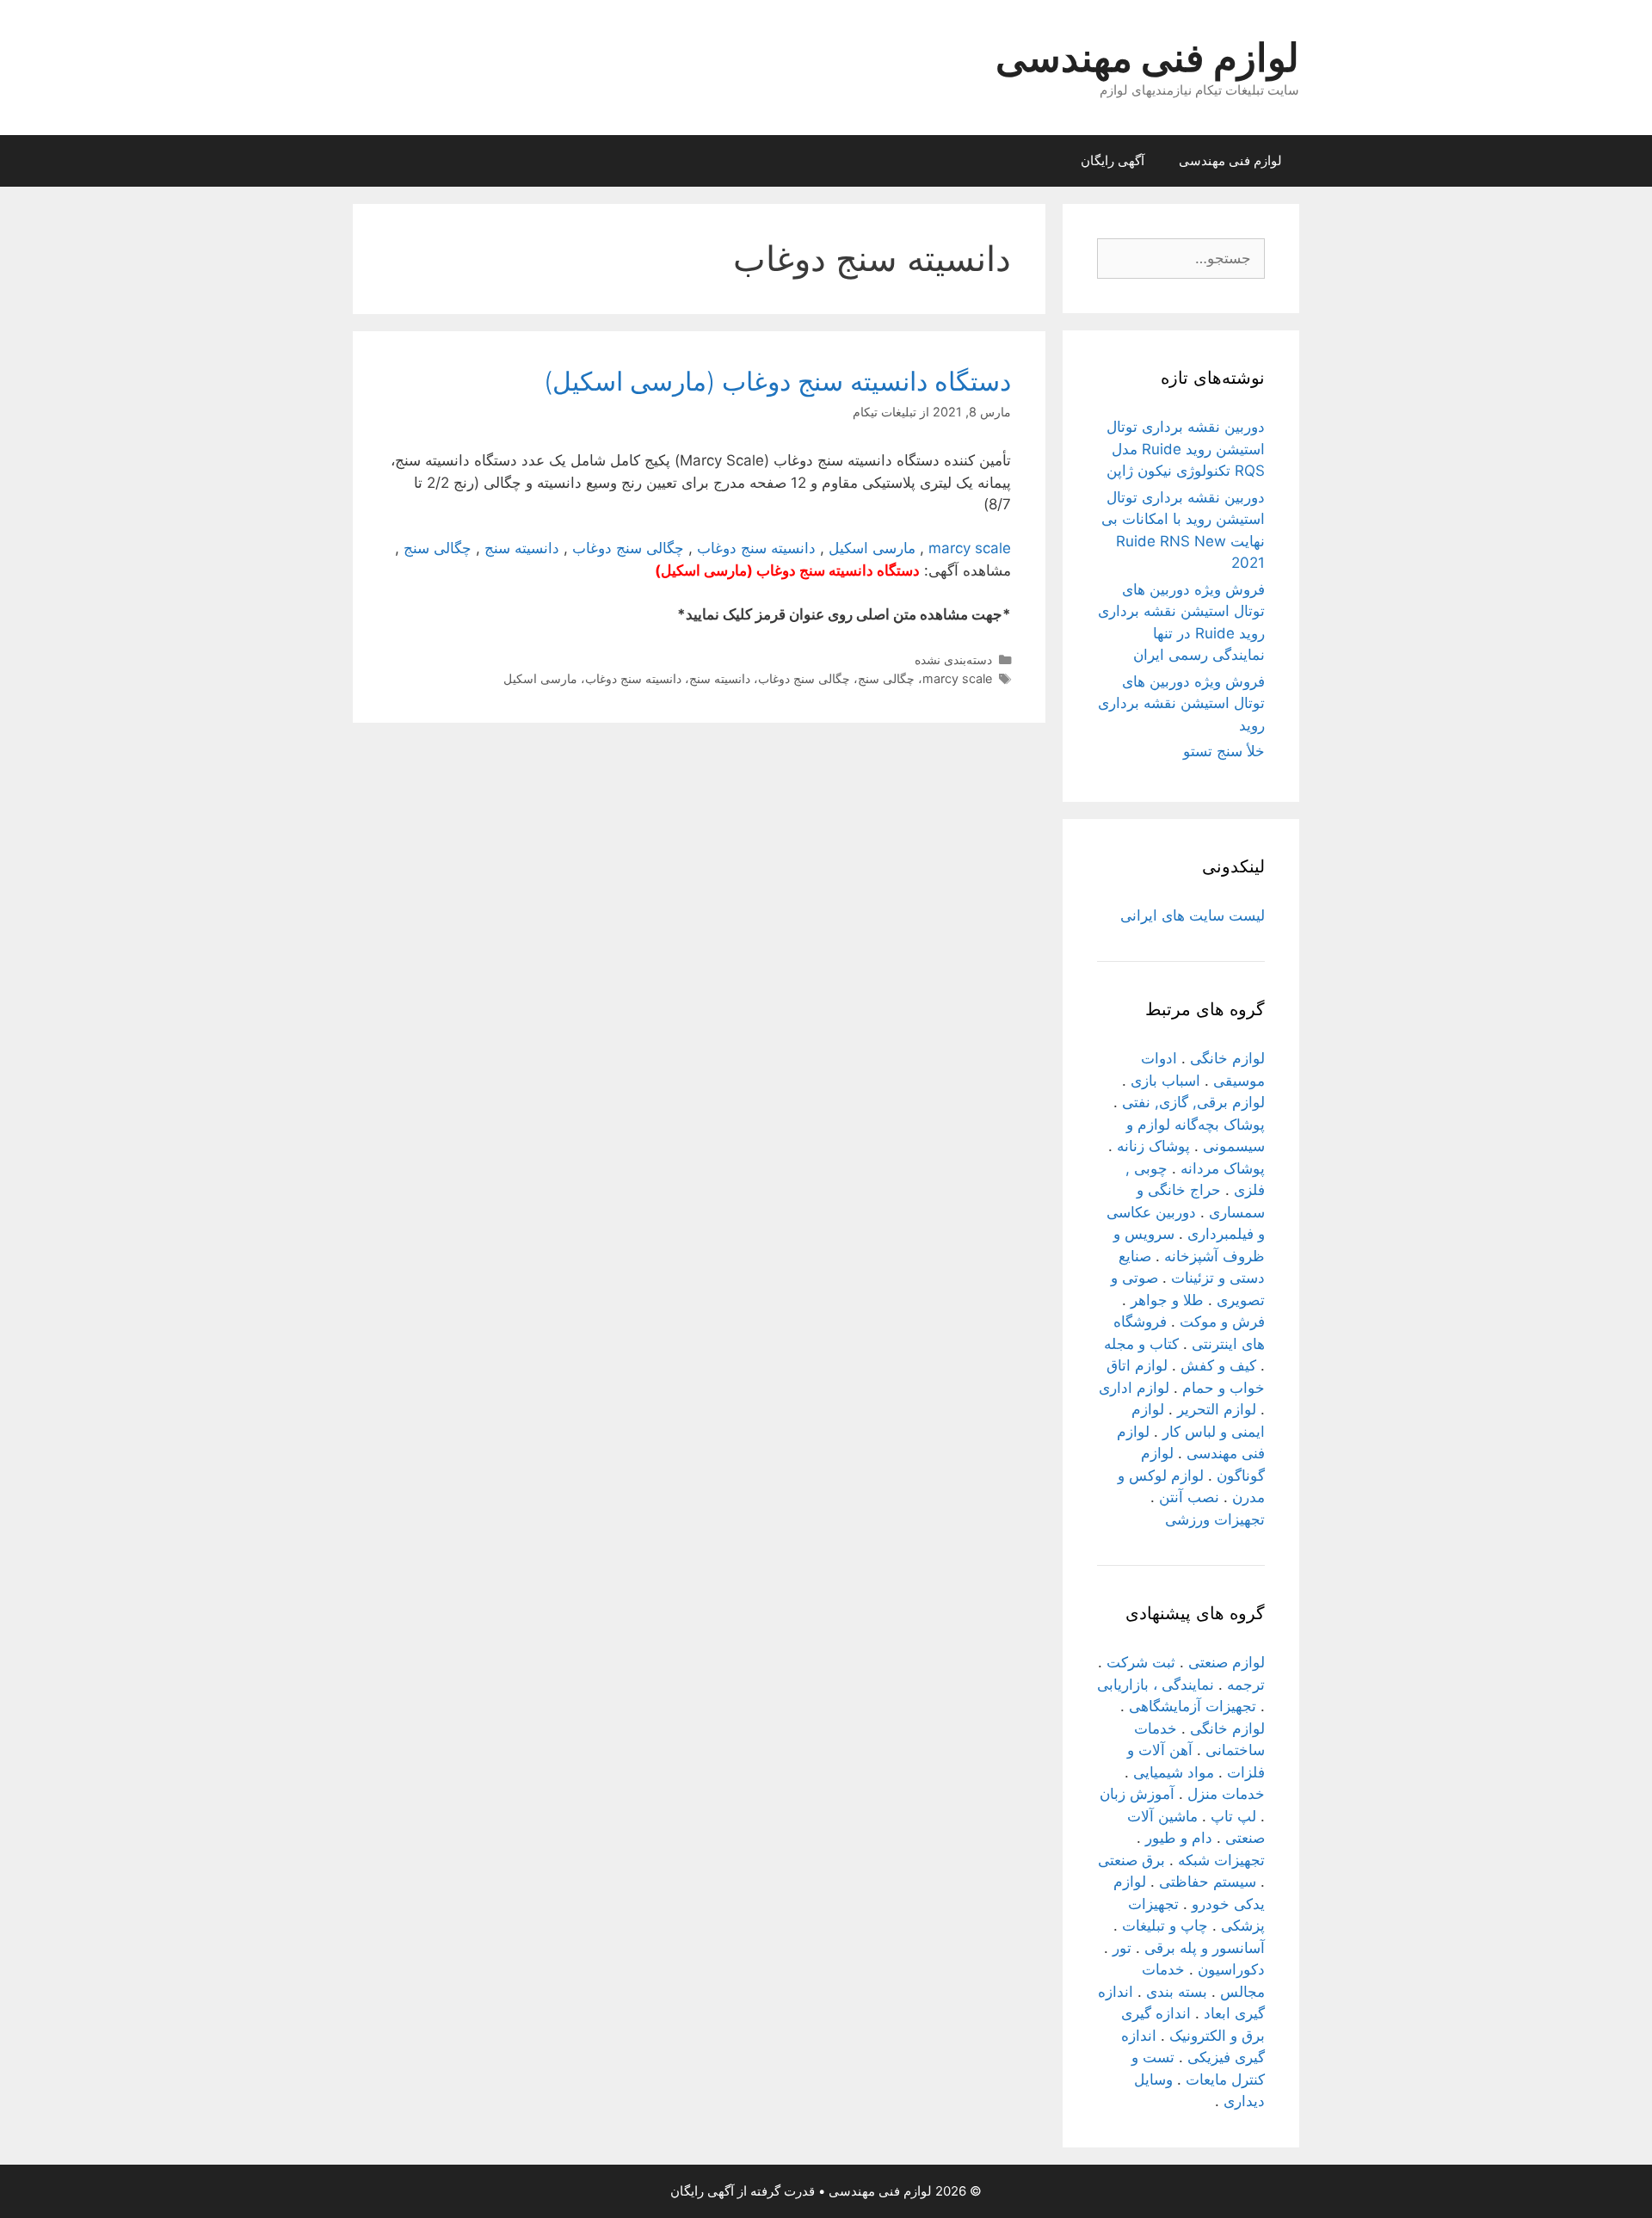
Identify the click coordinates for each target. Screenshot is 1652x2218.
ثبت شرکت (1141, 1662)
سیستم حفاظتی (1208, 1882)
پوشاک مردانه (1223, 1168)
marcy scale (970, 548)
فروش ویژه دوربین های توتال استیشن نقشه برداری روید (1181, 703)
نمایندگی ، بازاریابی (1156, 1685)
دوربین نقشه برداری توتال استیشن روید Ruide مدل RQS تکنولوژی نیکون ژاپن (1186, 449)
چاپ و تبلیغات (1165, 1925)
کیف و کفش (1218, 1365)
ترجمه (1246, 1685)
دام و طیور (1179, 1838)
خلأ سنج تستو (1224, 751)
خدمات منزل (1226, 1794)
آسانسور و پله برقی (1205, 1948)
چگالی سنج (438, 548)
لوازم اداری (1134, 1388)
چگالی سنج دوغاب (628, 548)
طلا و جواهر (1167, 1300)
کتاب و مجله (1141, 1344)
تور (1122, 1948)
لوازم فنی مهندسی (1147, 57)
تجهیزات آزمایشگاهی (1193, 1706)
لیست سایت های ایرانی (1193, 915)
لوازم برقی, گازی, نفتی (1193, 1102)
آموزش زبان (1137, 1794)
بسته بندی (1177, 1992)
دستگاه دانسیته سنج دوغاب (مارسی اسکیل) (777, 381)
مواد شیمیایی (1174, 1772)
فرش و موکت (1222, 1322)
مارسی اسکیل (872, 548)
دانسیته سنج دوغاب (756, 548)
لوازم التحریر (1217, 1409)
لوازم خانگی (1227, 1058)
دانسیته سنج (522, 548)
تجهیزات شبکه (1221, 1860)
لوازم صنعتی (1227, 1662)
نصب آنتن (1189, 1497)
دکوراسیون (1231, 1969)
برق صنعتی (1131, 1860)
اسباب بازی (1165, 1081)
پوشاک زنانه (1153, 1146)
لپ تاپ (1233, 1816)
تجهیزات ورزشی (1215, 1519)
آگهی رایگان (1113, 160)
